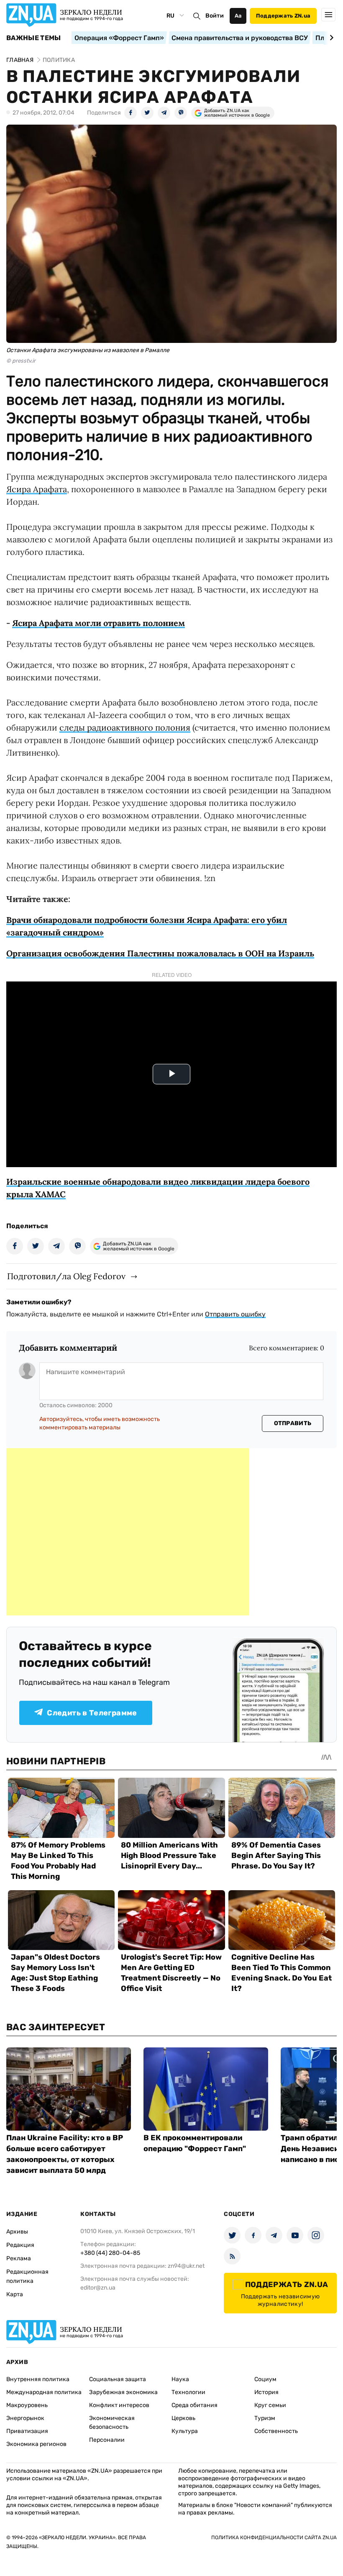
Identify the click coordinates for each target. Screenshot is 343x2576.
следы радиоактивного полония (125, 727)
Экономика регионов (36, 2444)
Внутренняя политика (38, 2379)
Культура (185, 2431)
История (266, 2392)
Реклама (19, 2258)
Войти (215, 16)
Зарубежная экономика (123, 2392)
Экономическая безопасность (112, 2423)
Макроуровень (27, 2405)
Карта (15, 2294)
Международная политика (44, 2392)
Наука (180, 2379)
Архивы (17, 2232)
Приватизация (27, 2431)
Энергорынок (25, 2418)
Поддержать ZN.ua (283, 16)
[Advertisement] (128, 1532)
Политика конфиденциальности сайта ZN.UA (274, 2538)
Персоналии (107, 2440)
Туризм (265, 2418)
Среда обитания (195, 2405)
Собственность (276, 2431)
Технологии (188, 2392)
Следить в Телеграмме (92, 1713)
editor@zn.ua (98, 2288)
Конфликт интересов (119, 2405)
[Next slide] (330, 38)
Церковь (183, 2418)
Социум (265, 2379)
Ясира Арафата (37, 489)
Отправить (293, 1423)
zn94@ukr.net (186, 2266)
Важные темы (34, 38)
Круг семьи (270, 2405)
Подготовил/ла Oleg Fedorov (66, 1276)
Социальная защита (118, 2379)
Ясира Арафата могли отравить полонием (99, 623)
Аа (238, 16)
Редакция (20, 2245)
